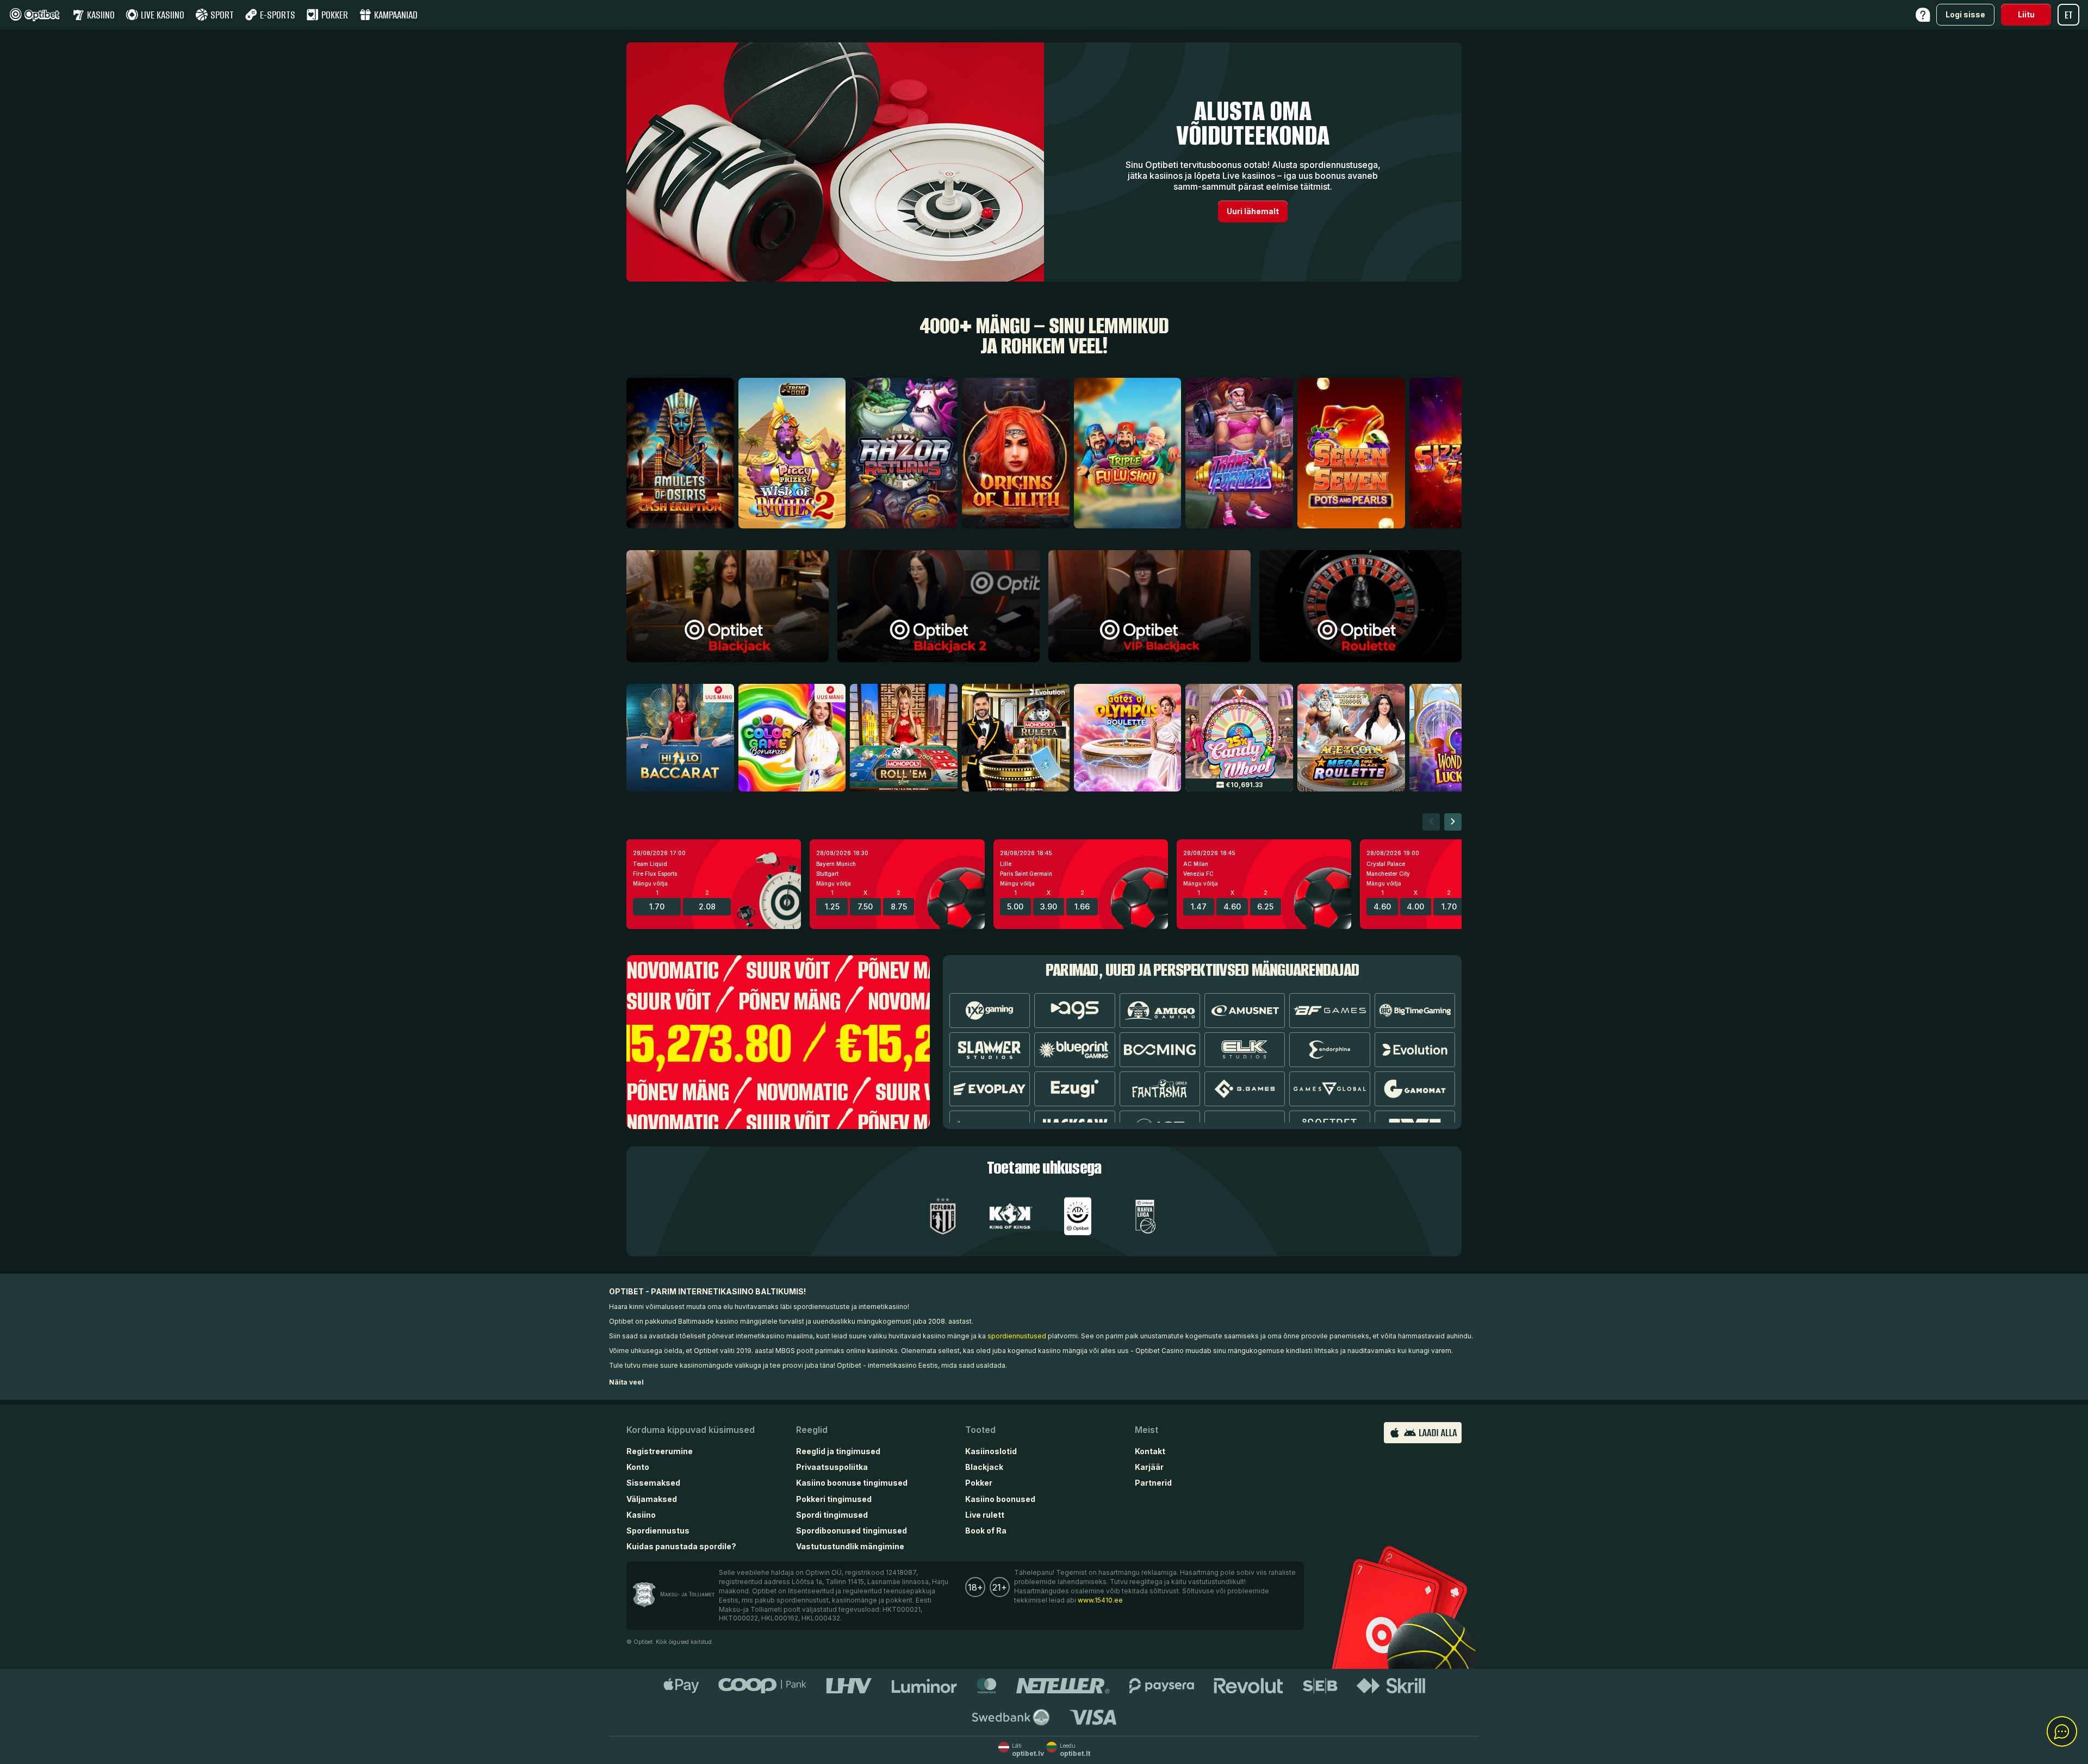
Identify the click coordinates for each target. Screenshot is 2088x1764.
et (2069, 15)
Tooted (980, 1430)
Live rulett (985, 1515)
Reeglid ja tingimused (838, 1451)
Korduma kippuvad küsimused (691, 1430)
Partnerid (1153, 1483)
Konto (638, 1467)
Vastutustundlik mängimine (850, 1546)
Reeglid (812, 1430)
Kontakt (1150, 1451)
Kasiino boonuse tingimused (852, 1483)
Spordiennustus (658, 1531)
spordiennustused (1017, 1336)
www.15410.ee (1100, 1600)
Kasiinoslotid (991, 1451)
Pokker (979, 1483)
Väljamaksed (652, 1499)
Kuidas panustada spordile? (681, 1546)
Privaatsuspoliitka (832, 1467)
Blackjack (984, 1467)
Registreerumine (660, 1451)
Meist (1146, 1430)
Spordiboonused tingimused (852, 1531)
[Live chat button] (2062, 1732)
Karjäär (1149, 1467)
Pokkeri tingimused (834, 1499)
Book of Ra (986, 1531)
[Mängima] (728, 606)
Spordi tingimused (832, 1515)
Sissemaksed (653, 1483)
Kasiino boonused (1000, 1499)
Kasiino (641, 1515)
